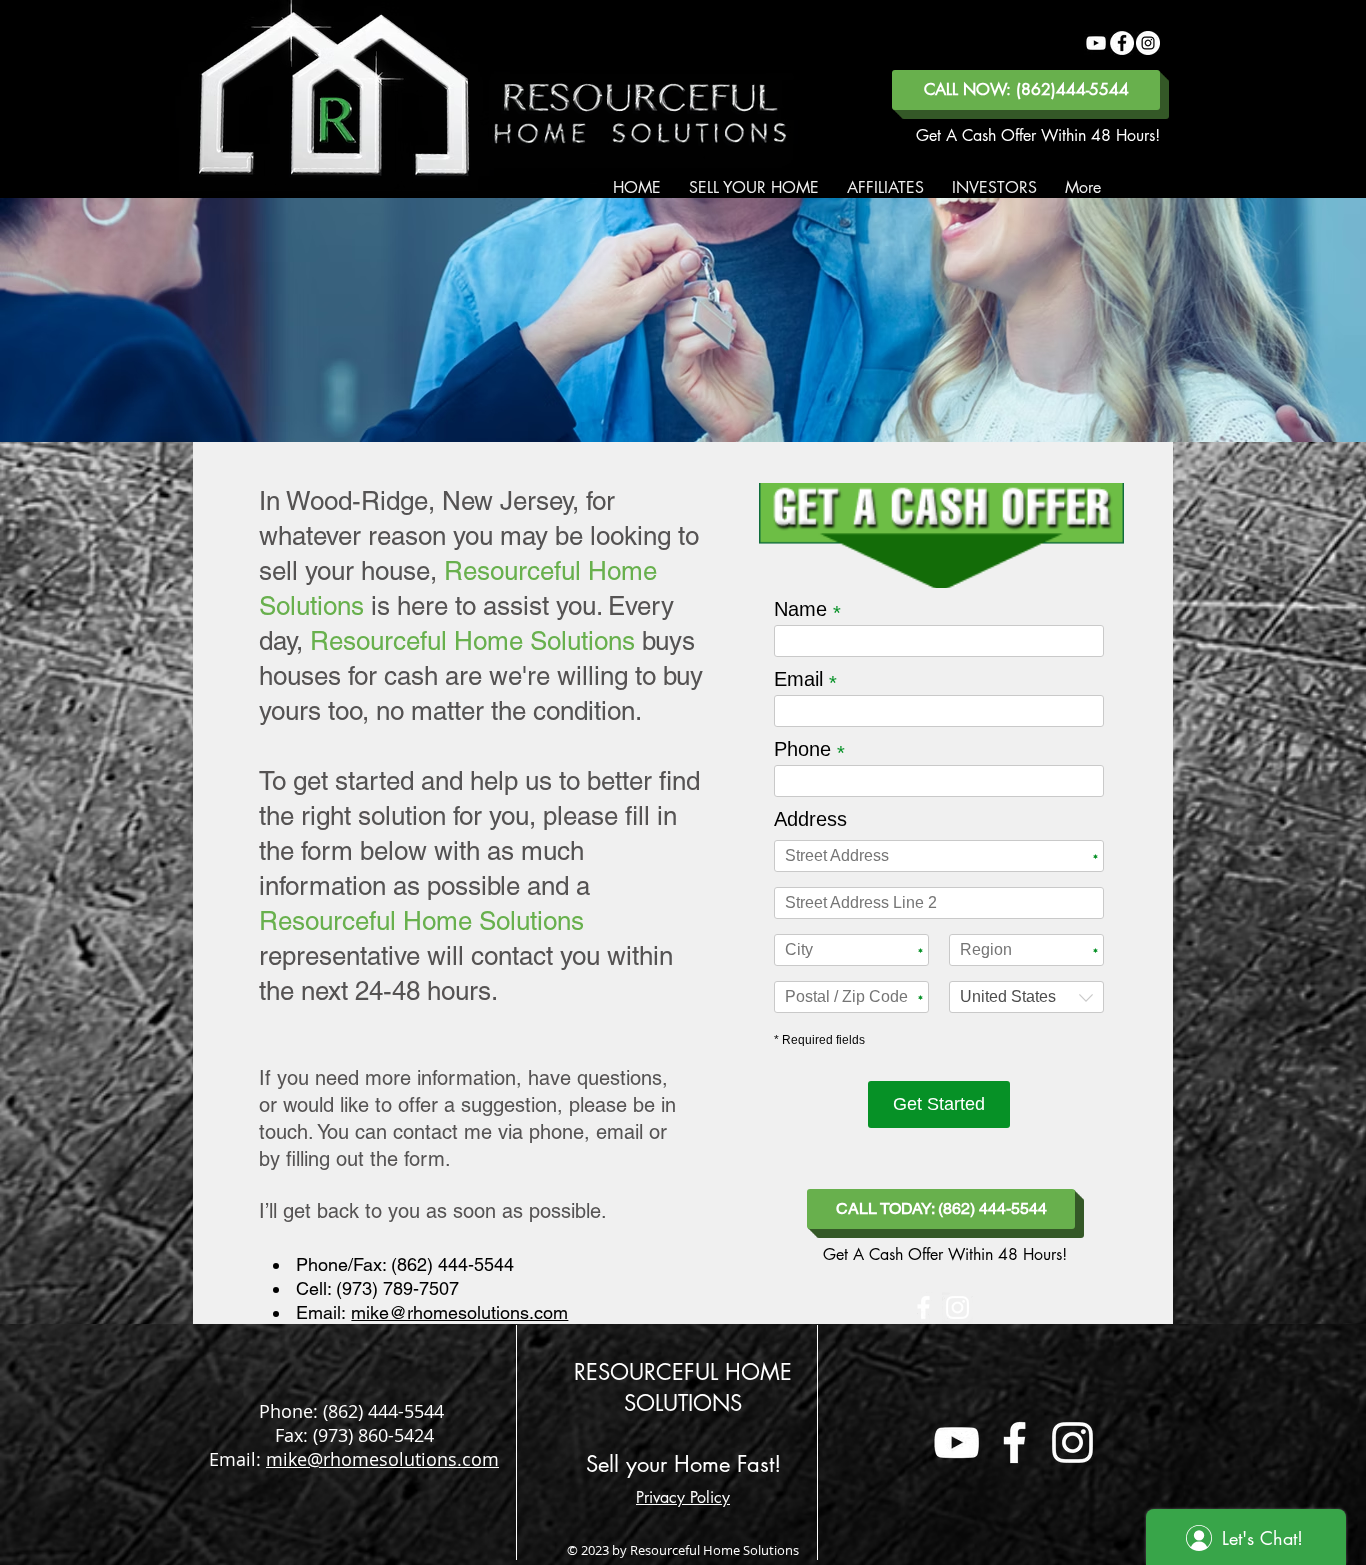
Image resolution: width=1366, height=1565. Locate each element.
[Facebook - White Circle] (1122, 43)
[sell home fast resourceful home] (956, 1442)
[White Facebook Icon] (923, 1307)
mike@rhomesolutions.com (459, 1312)
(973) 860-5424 (373, 1435)
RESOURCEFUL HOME (683, 1372)
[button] (754, 188)
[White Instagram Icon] (957, 1307)
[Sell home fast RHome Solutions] (1096, 43)
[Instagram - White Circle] (1148, 43)
